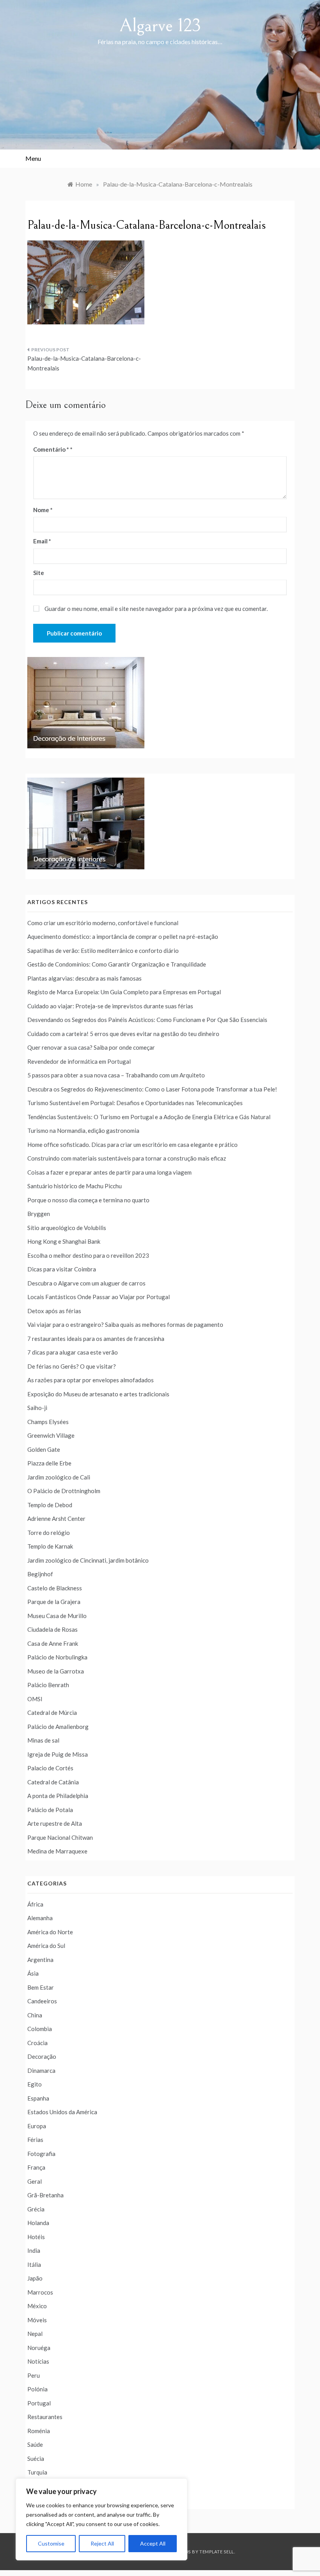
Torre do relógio (49, 1533)
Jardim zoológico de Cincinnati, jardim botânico (88, 1560)
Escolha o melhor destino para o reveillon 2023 (88, 1255)
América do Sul (46, 1946)
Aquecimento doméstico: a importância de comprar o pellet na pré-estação (123, 936)
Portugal (39, 2403)
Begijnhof (40, 1574)
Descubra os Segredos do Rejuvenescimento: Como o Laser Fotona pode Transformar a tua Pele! (152, 1089)
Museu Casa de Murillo (57, 1616)
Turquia (37, 2472)
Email (42, 541)
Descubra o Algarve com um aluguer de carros (86, 1283)
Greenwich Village (51, 1435)
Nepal (35, 2334)
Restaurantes (45, 2417)
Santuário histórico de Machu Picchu (75, 1186)
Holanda (38, 2223)
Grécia (36, 2209)
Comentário (51, 449)
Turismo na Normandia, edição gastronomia (83, 1130)
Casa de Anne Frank (53, 1643)
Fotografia (41, 2154)
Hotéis (36, 2237)
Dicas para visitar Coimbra (62, 1269)
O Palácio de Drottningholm (64, 1491)
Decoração (42, 2056)
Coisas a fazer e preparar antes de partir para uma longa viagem (109, 1172)
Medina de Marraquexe (57, 1851)
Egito (35, 2084)
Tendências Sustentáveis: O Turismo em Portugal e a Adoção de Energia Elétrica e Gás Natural (149, 1117)
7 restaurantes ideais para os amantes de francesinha (96, 1339)
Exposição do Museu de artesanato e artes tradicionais (98, 1394)
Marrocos (40, 2292)
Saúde (35, 2444)
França (36, 2167)
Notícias (38, 2361)
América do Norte (50, 1932)
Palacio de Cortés (50, 1768)
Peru (34, 2375)
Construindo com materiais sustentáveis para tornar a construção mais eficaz (127, 1158)
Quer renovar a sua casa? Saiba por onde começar (91, 1047)
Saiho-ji (37, 1408)
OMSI (35, 1699)
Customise (51, 2543)
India (34, 2250)
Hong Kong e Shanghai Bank (64, 1241)
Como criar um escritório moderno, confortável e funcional (103, 923)
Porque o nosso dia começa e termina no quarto (88, 1200)
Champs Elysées (48, 1422)
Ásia (33, 1973)
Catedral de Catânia (53, 1782)
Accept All (153, 2543)
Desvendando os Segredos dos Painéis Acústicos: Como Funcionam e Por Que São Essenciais (147, 1020)
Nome (43, 510)
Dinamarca (41, 2070)
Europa (37, 2126)
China (35, 2015)
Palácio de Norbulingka (57, 1657)
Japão (35, 2278)
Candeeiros (42, 2001)
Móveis (37, 2320)
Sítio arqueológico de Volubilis (67, 1228)
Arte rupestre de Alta (55, 1823)
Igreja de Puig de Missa (58, 1754)
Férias (35, 2140)
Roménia (39, 2431)
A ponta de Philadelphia (58, 1796)
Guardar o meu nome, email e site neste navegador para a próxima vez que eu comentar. (156, 609)
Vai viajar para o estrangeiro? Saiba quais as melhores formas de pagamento (125, 1324)
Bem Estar (41, 1987)
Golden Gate (44, 1449)
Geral (35, 2181)
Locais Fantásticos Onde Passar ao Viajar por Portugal (99, 1297)
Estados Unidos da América (62, 2112)
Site (39, 573)
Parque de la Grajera (54, 1602)
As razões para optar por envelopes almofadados (91, 1380)
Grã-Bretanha (45, 2195)
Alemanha (40, 1918)
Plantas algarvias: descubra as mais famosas (84, 978)
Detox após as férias (54, 1311)
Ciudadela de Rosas (52, 1629)
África (35, 1904)
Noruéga (39, 2348)
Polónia (37, 2389)
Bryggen (39, 1214)
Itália (34, 2264)
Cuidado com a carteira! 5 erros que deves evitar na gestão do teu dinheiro (123, 1034)
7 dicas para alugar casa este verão (73, 1352)
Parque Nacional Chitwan (60, 1837)
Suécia (36, 2459)
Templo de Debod (50, 1505)
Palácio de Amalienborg (58, 1727)
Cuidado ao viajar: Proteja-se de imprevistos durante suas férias (110, 1006)
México (37, 2306)
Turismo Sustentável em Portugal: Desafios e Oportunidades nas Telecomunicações (135, 1103)
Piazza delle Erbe (49, 1463)
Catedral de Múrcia (52, 1713)
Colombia (40, 2029)
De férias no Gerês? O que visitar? (72, 1366)
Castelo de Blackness (55, 1588)
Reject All (102, 2543)
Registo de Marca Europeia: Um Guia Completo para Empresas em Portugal (124, 992)
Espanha (38, 2098)
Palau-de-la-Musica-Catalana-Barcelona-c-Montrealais (84, 363)
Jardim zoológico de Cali (59, 1477)
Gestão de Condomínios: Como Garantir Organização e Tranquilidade (117, 964)
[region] (101, 2519)
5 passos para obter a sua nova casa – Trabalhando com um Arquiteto (116, 1075)
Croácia (37, 2043)
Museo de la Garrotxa (56, 1671)
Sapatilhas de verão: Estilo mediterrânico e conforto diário (103, 951)
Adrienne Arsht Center (56, 1519)
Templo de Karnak (50, 1546)
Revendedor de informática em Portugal (79, 1061)
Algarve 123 (160, 26)
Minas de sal (43, 1740)
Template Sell (217, 2552)
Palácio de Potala (50, 1810)
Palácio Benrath (48, 1685)
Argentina (40, 1960)
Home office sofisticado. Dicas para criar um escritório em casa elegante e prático (132, 1145)
